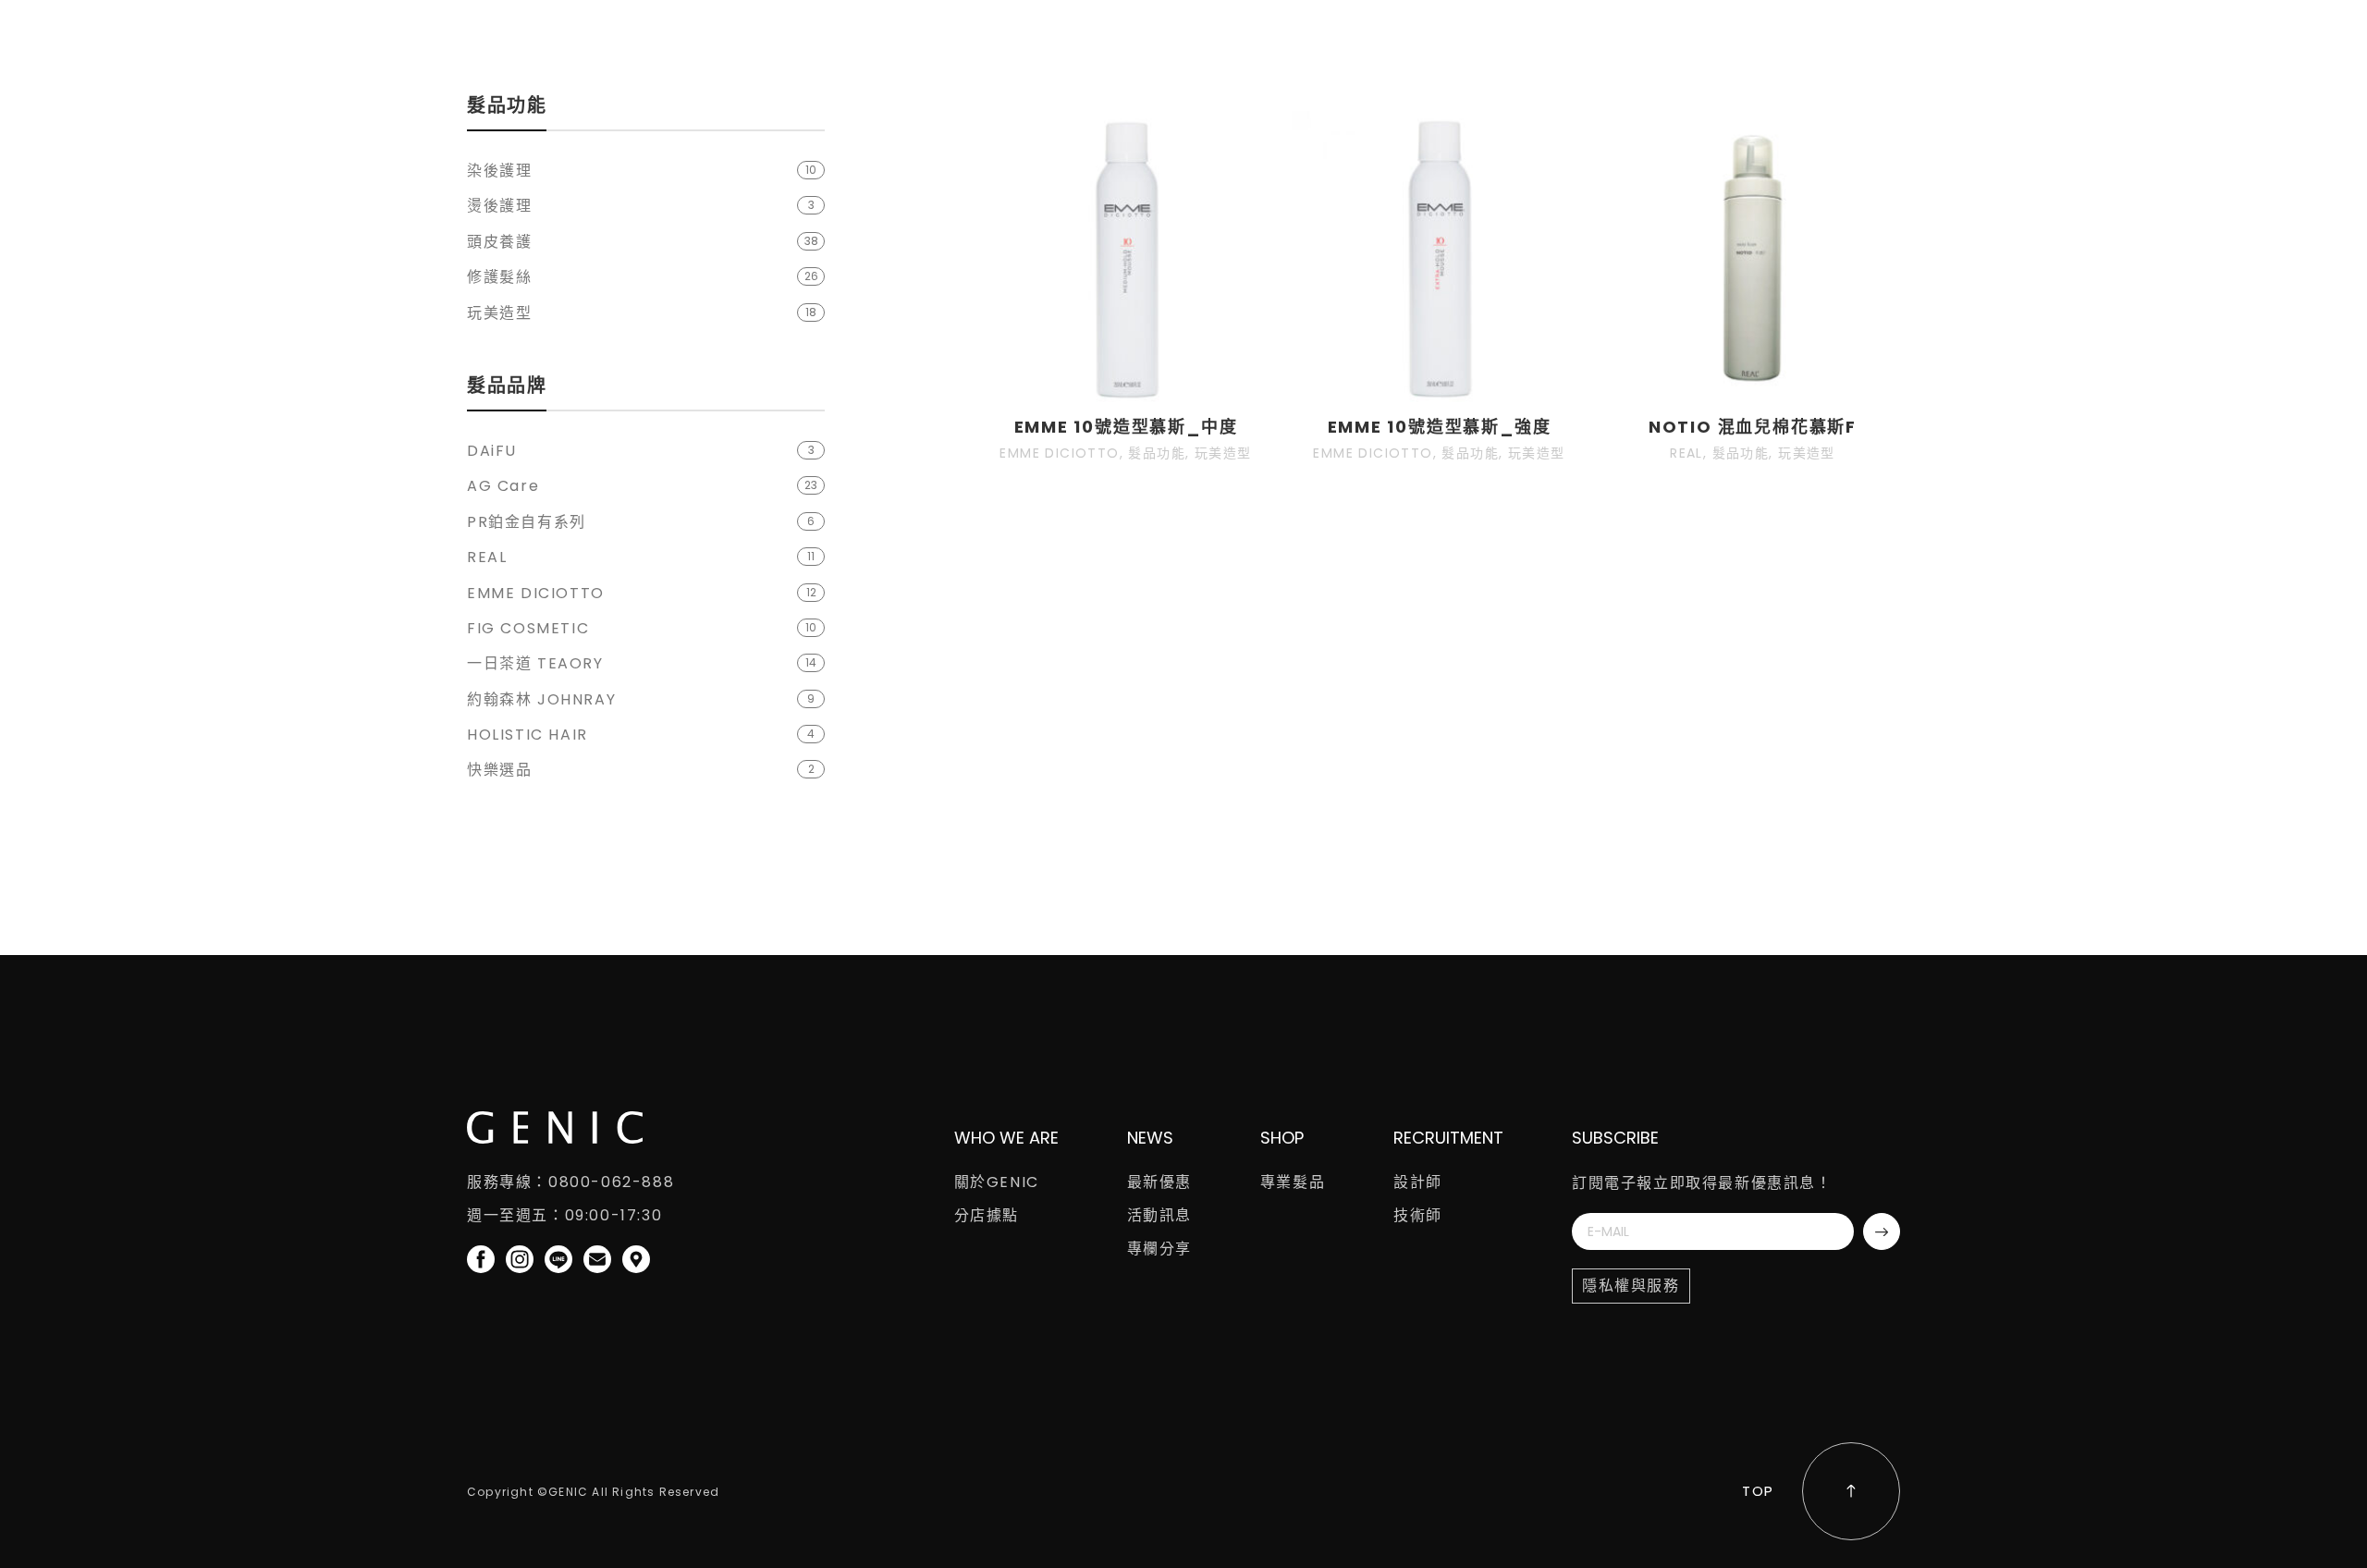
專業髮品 (1293, 1182)
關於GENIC (997, 1182)
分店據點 (987, 1215)
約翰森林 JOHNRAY (541, 699)
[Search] (1853, 42)
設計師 (1418, 1182)
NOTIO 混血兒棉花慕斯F (1753, 427)
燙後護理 (499, 206)
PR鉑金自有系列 (527, 522)
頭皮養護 (499, 242)
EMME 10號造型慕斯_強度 (1440, 427)
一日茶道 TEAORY (535, 663)
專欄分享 (1159, 1249)
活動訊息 (1159, 1215)
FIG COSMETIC (528, 628)
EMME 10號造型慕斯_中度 (1126, 427)
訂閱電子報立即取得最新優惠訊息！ (1702, 1183)
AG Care (503, 486)
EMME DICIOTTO (536, 593)
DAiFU (492, 451)
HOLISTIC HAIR (527, 735)
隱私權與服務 (1631, 1286)
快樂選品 (499, 770)
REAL (487, 557)
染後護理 (499, 171)
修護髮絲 (499, 277)
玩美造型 (499, 313)
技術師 (1418, 1215)
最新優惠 (1159, 1182)
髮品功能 (1157, 453)
